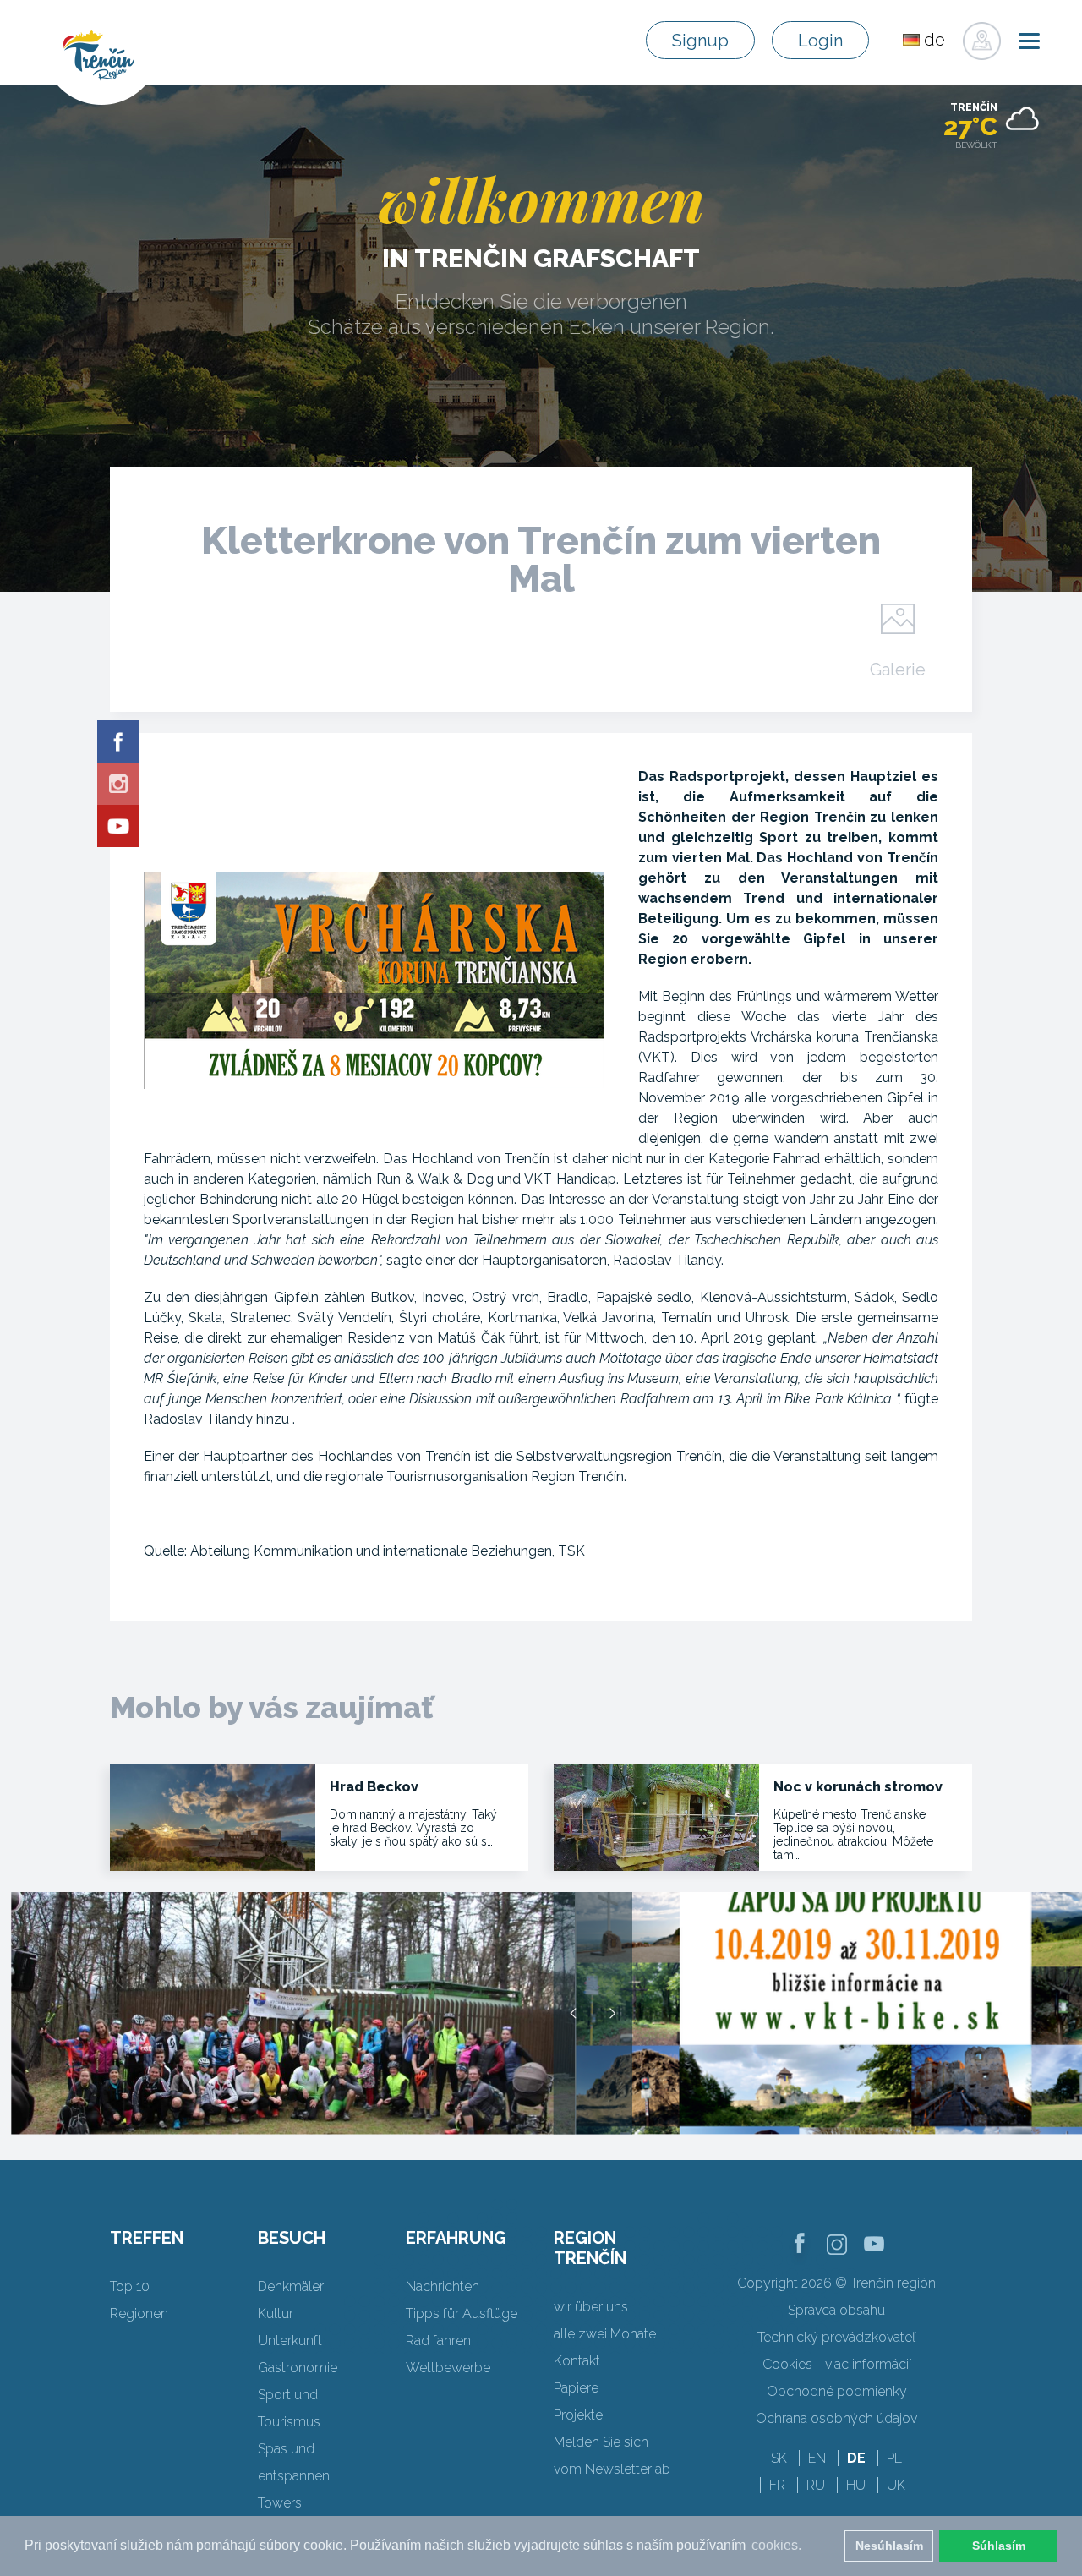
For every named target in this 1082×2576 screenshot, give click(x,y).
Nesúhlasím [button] (889, 2546)
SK (779, 2458)
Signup (700, 41)
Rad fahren (438, 2341)
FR (777, 2485)
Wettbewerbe (448, 2368)
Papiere (576, 2388)
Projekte (578, 2415)
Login (820, 41)
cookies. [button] (776, 2545)
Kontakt (577, 2361)
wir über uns (591, 2307)
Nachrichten (443, 2286)
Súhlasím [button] (999, 2546)
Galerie (898, 669)
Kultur (276, 2313)
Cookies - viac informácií (837, 2364)
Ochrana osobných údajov (836, 2418)
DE (856, 2458)
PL (894, 2458)
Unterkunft (290, 2341)
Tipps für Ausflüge (462, 2313)
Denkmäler (291, 2286)
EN (817, 2458)
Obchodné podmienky (837, 2391)
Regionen (139, 2313)
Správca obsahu (836, 2310)
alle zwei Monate (605, 2334)
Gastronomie (298, 2368)
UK (896, 2485)
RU (816, 2485)
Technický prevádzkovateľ (836, 2337)
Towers (280, 2503)
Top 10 (130, 2286)
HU (856, 2485)
